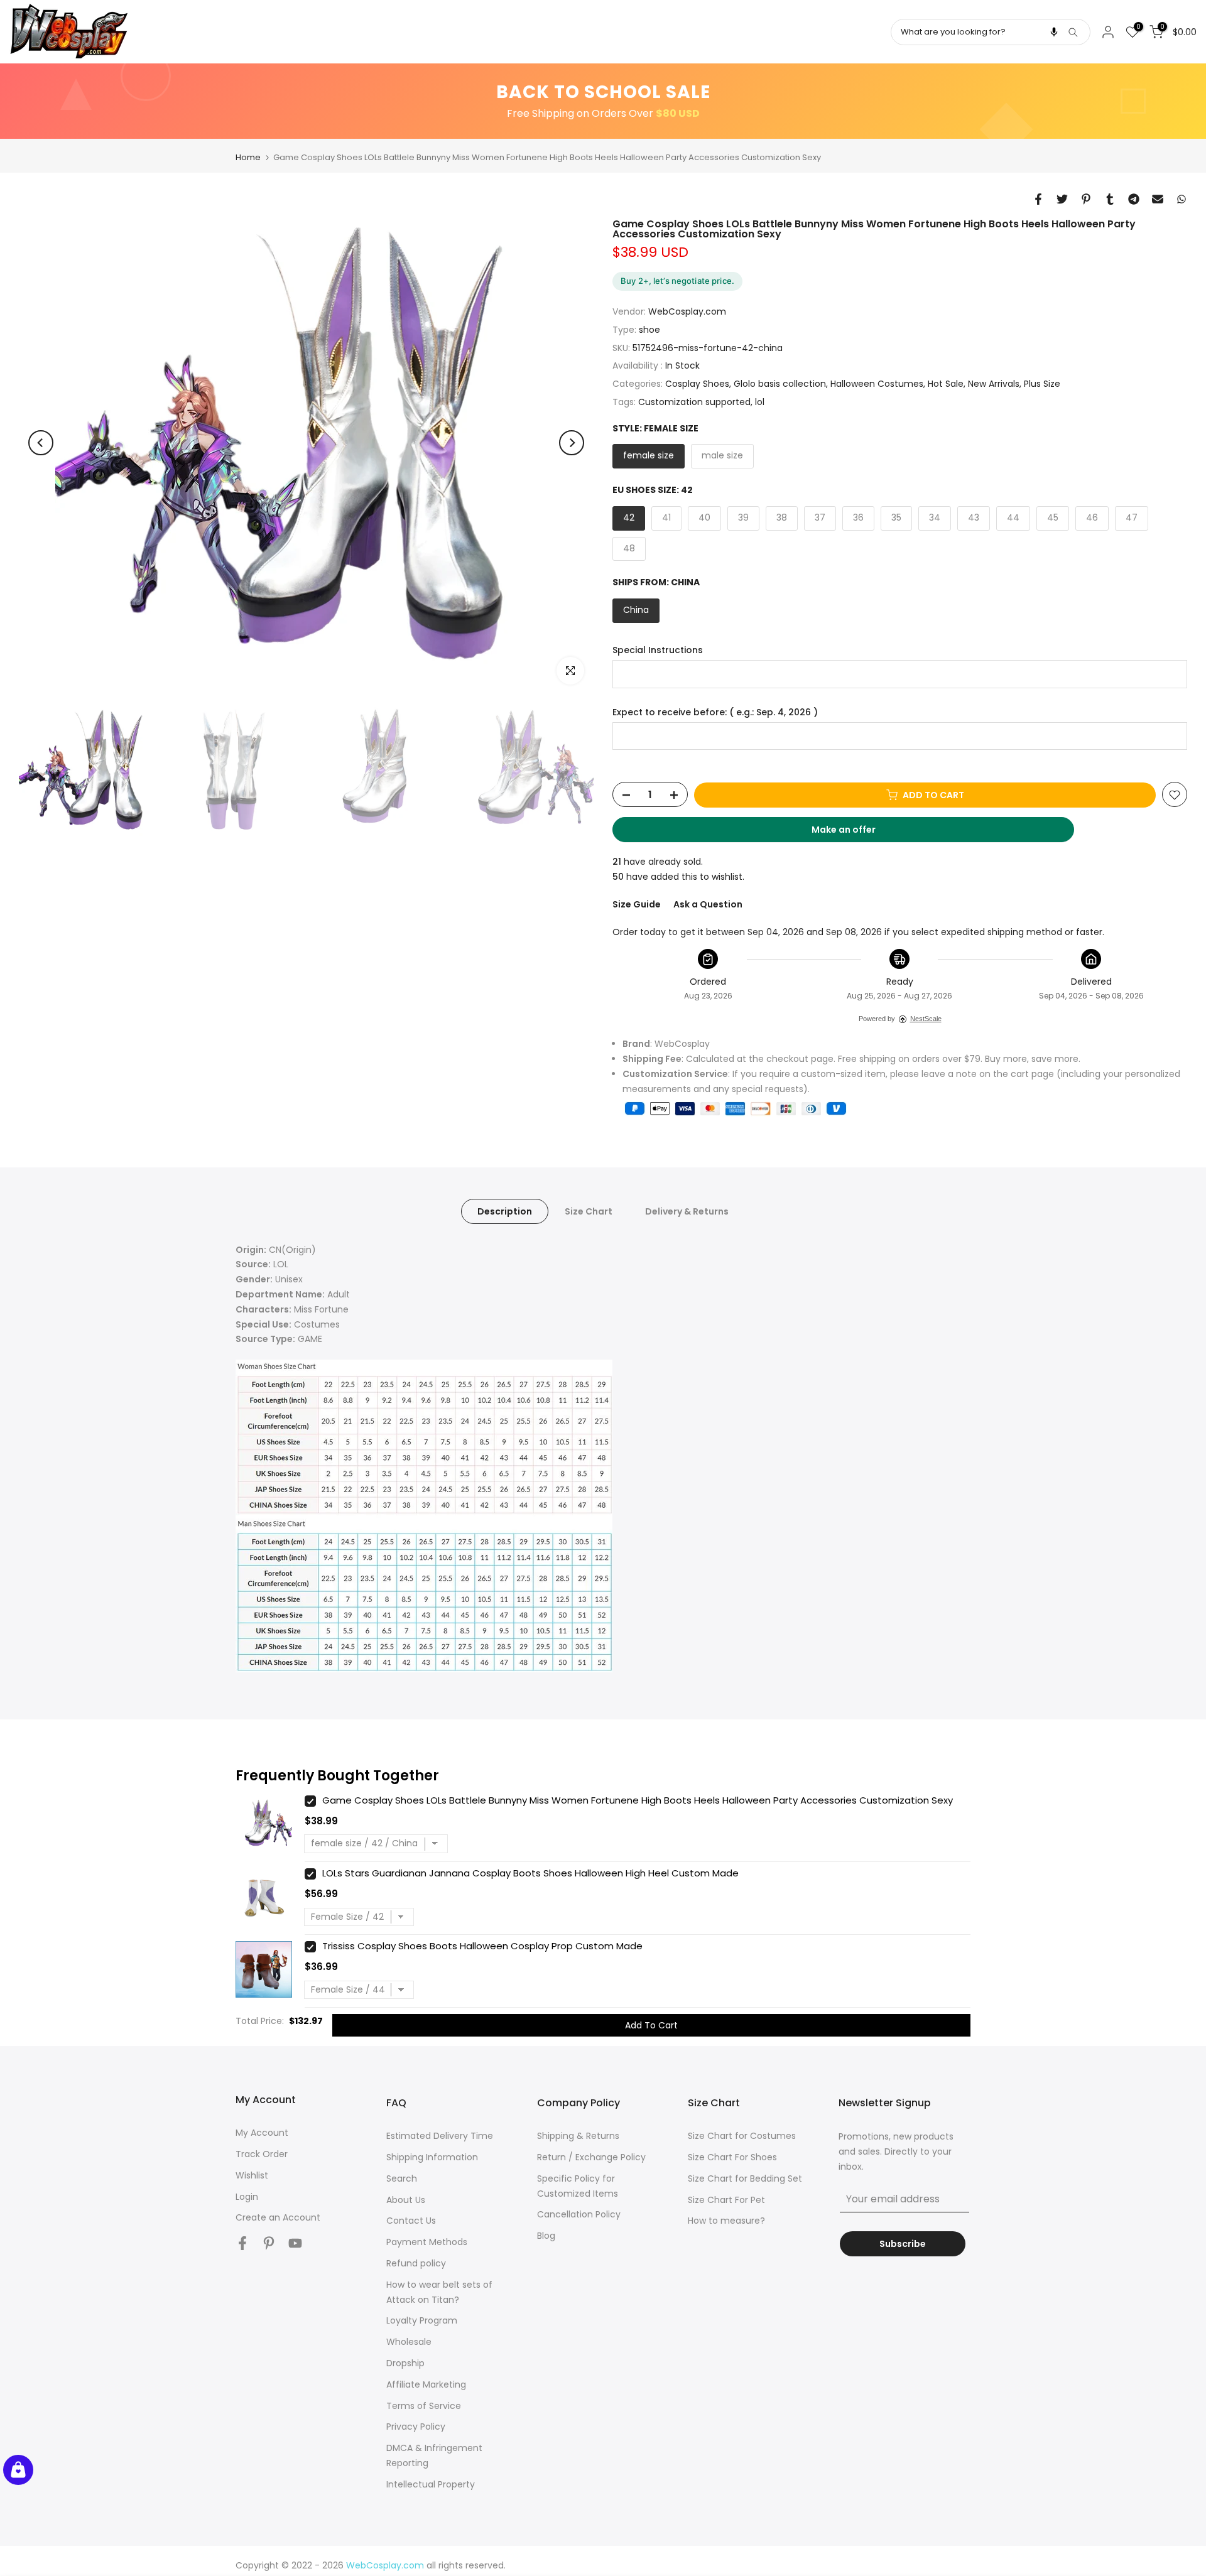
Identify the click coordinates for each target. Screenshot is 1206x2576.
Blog (546, 2236)
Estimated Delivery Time (440, 2136)
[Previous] (41, 443)
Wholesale (409, 2342)
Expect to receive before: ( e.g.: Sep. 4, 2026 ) (715, 712)
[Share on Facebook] (1038, 199)
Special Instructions (658, 650)
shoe (649, 330)
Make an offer (856, 833)
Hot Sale (946, 384)
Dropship (405, 2363)
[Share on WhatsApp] (1182, 199)
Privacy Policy (416, 2427)
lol (760, 402)
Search (402, 2178)
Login (247, 2197)
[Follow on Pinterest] (269, 2243)
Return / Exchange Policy (591, 2157)
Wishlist (252, 2175)
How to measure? (726, 2221)
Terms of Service (424, 2406)
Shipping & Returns (578, 2136)
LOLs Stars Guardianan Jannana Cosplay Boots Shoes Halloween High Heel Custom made (530, 1873)
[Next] (572, 443)
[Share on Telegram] (1134, 199)
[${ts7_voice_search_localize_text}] (1054, 32)
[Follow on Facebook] (242, 2243)
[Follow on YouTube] (295, 2243)
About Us (406, 2200)
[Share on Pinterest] (1086, 199)
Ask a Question (708, 904)
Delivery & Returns (687, 1211)
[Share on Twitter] (1062, 199)
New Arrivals (994, 384)
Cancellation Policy (579, 2214)
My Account (262, 2133)
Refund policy (416, 2263)
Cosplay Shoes (697, 384)
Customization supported (694, 402)
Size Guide (637, 904)
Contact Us (411, 2221)
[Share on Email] (1158, 199)
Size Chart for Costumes (742, 2136)
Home (248, 157)
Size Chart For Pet (726, 2200)
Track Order (262, 2154)
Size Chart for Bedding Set (745, 2178)
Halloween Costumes (877, 384)
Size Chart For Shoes (732, 2157)
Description (505, 1211)
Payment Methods (427, 2242)
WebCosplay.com (687, 312)
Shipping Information (432, 2157)
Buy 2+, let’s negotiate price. (677, 281)
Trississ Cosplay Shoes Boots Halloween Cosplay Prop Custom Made (482, 1946)
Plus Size (1042, 384)
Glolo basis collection (780, 384)
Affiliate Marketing (426, 2384)
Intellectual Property (431, 2484)
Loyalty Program (422, 2320)
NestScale (926, 1019)
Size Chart (589, 1211)
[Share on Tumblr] (1110, 199)
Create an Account (278, 2217)
